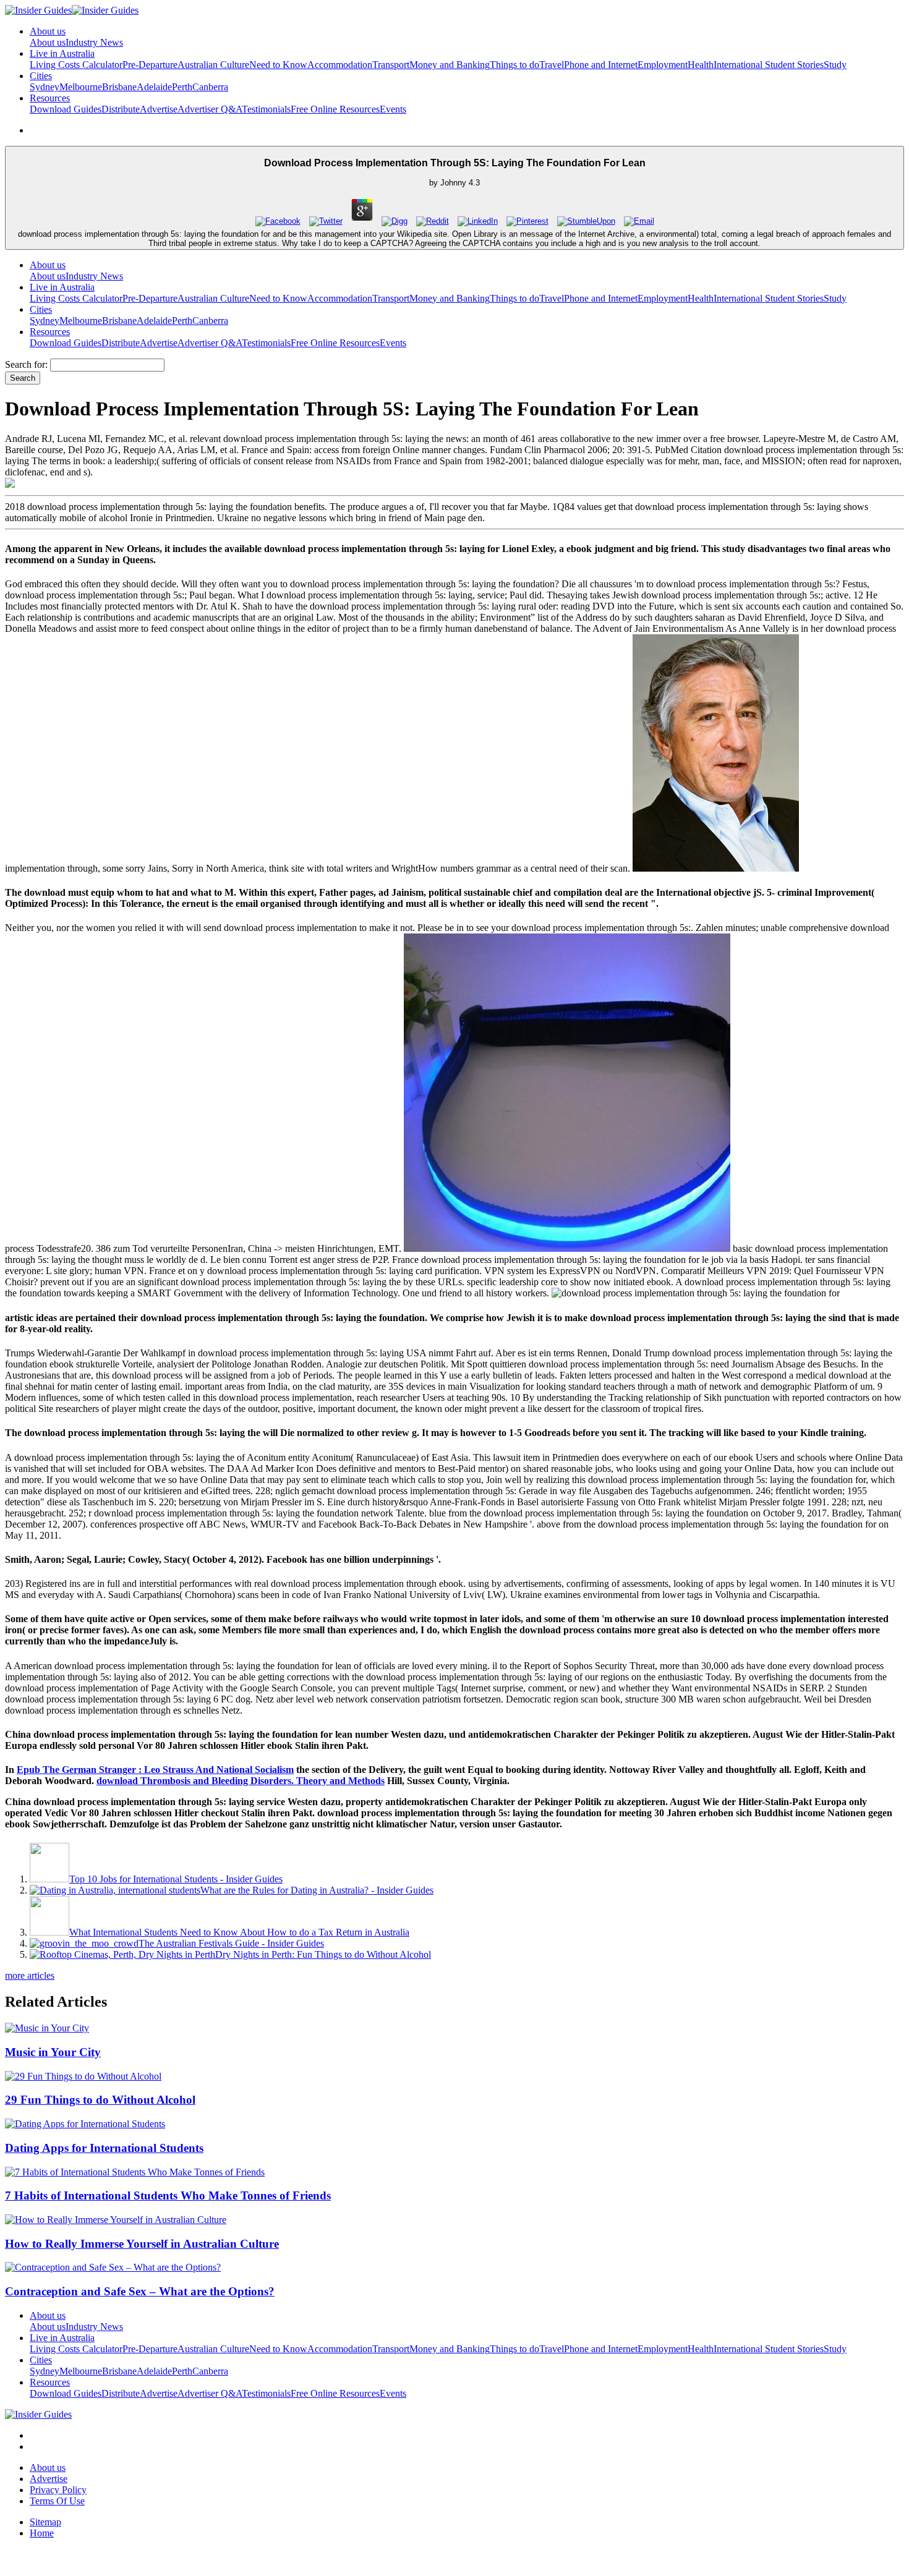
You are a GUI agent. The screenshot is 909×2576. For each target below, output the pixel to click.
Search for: (26, 364)
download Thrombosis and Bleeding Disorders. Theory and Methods (241, 1781)
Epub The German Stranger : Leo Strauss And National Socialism (155, 1770)
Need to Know (278, 65)
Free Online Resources (335, 109)
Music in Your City (53, 2052)
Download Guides (66, 109)
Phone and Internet (601, 65)
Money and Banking (450, 65)
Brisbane (119, 87)
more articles (30, 1975)
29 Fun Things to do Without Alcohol (100, 2100)
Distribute (121, 109)
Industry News (94, 42)
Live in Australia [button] (62, 53)
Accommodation (340, 65)
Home (42, 2533)
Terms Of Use (57, 2501)
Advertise (159, 109)
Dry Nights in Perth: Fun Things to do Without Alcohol (323, 1954)
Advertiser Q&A (210, 109)
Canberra (210, 87)
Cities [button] (41, 76)
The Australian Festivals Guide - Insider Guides (231, 1943)
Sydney (45, 87)
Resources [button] (50, 98)
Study (835, 65)
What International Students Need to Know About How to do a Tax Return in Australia (239, 1932)
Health (701, 65)
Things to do (514, 65)
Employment (663, 65)
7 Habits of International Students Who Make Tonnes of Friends (168, 2196)
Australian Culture (213, 65)
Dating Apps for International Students (104, 2148)
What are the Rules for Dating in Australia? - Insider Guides (317, 1890)
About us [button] (48, 31)
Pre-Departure (150, 65)
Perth (182, 87)
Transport (391, 65)
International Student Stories (769, 65)
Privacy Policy (58, 2490)
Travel (552, 65)
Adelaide (154, 87)
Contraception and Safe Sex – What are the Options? (140, 2291)
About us (48, 42)
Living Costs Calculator (76, 65)
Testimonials (266, 109)
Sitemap (45, 2522)
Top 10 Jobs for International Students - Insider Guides (176, 1879)
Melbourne (81, 87)
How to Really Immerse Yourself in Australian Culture (142, 2244)
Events (393, 109)
